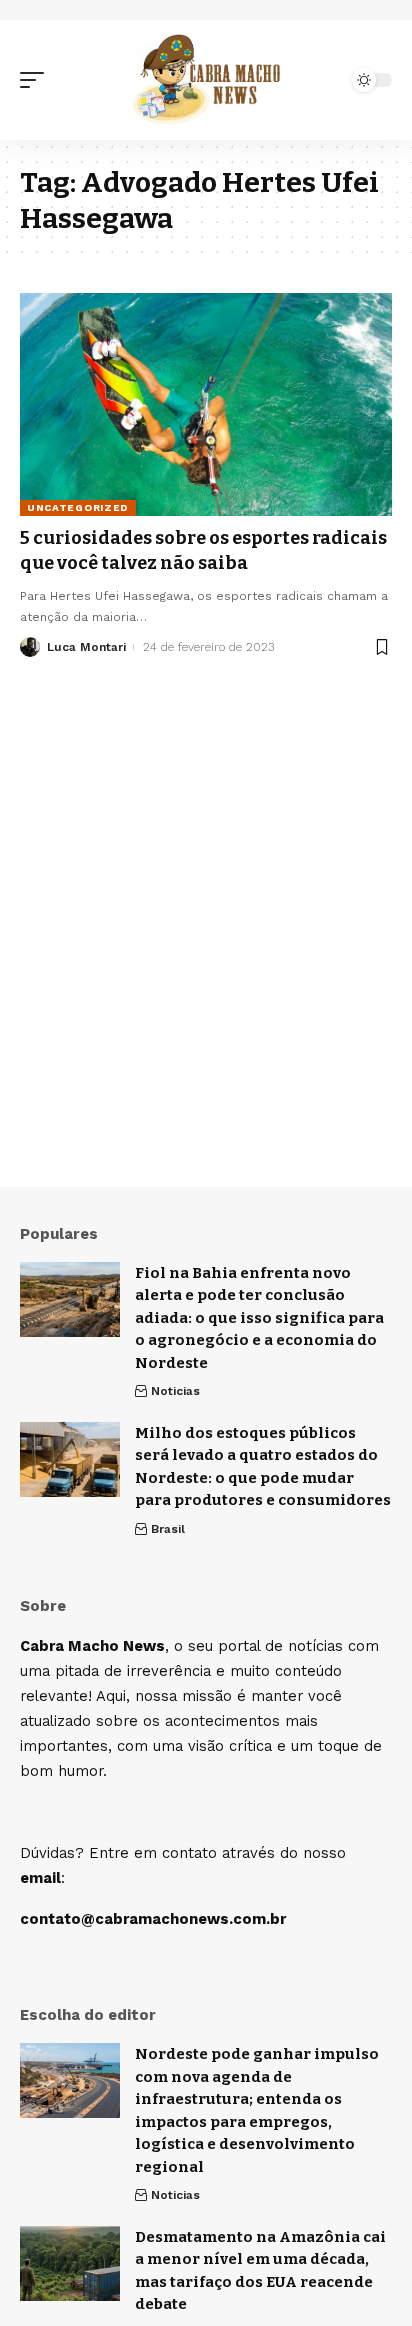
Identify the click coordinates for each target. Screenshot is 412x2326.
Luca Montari (86, 647)
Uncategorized (78, 507)
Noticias (175, 1391)
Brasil (168, 1529)
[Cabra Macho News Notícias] (206, 80)
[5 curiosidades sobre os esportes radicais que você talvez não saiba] (206, 404)
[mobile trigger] (37, 80)
